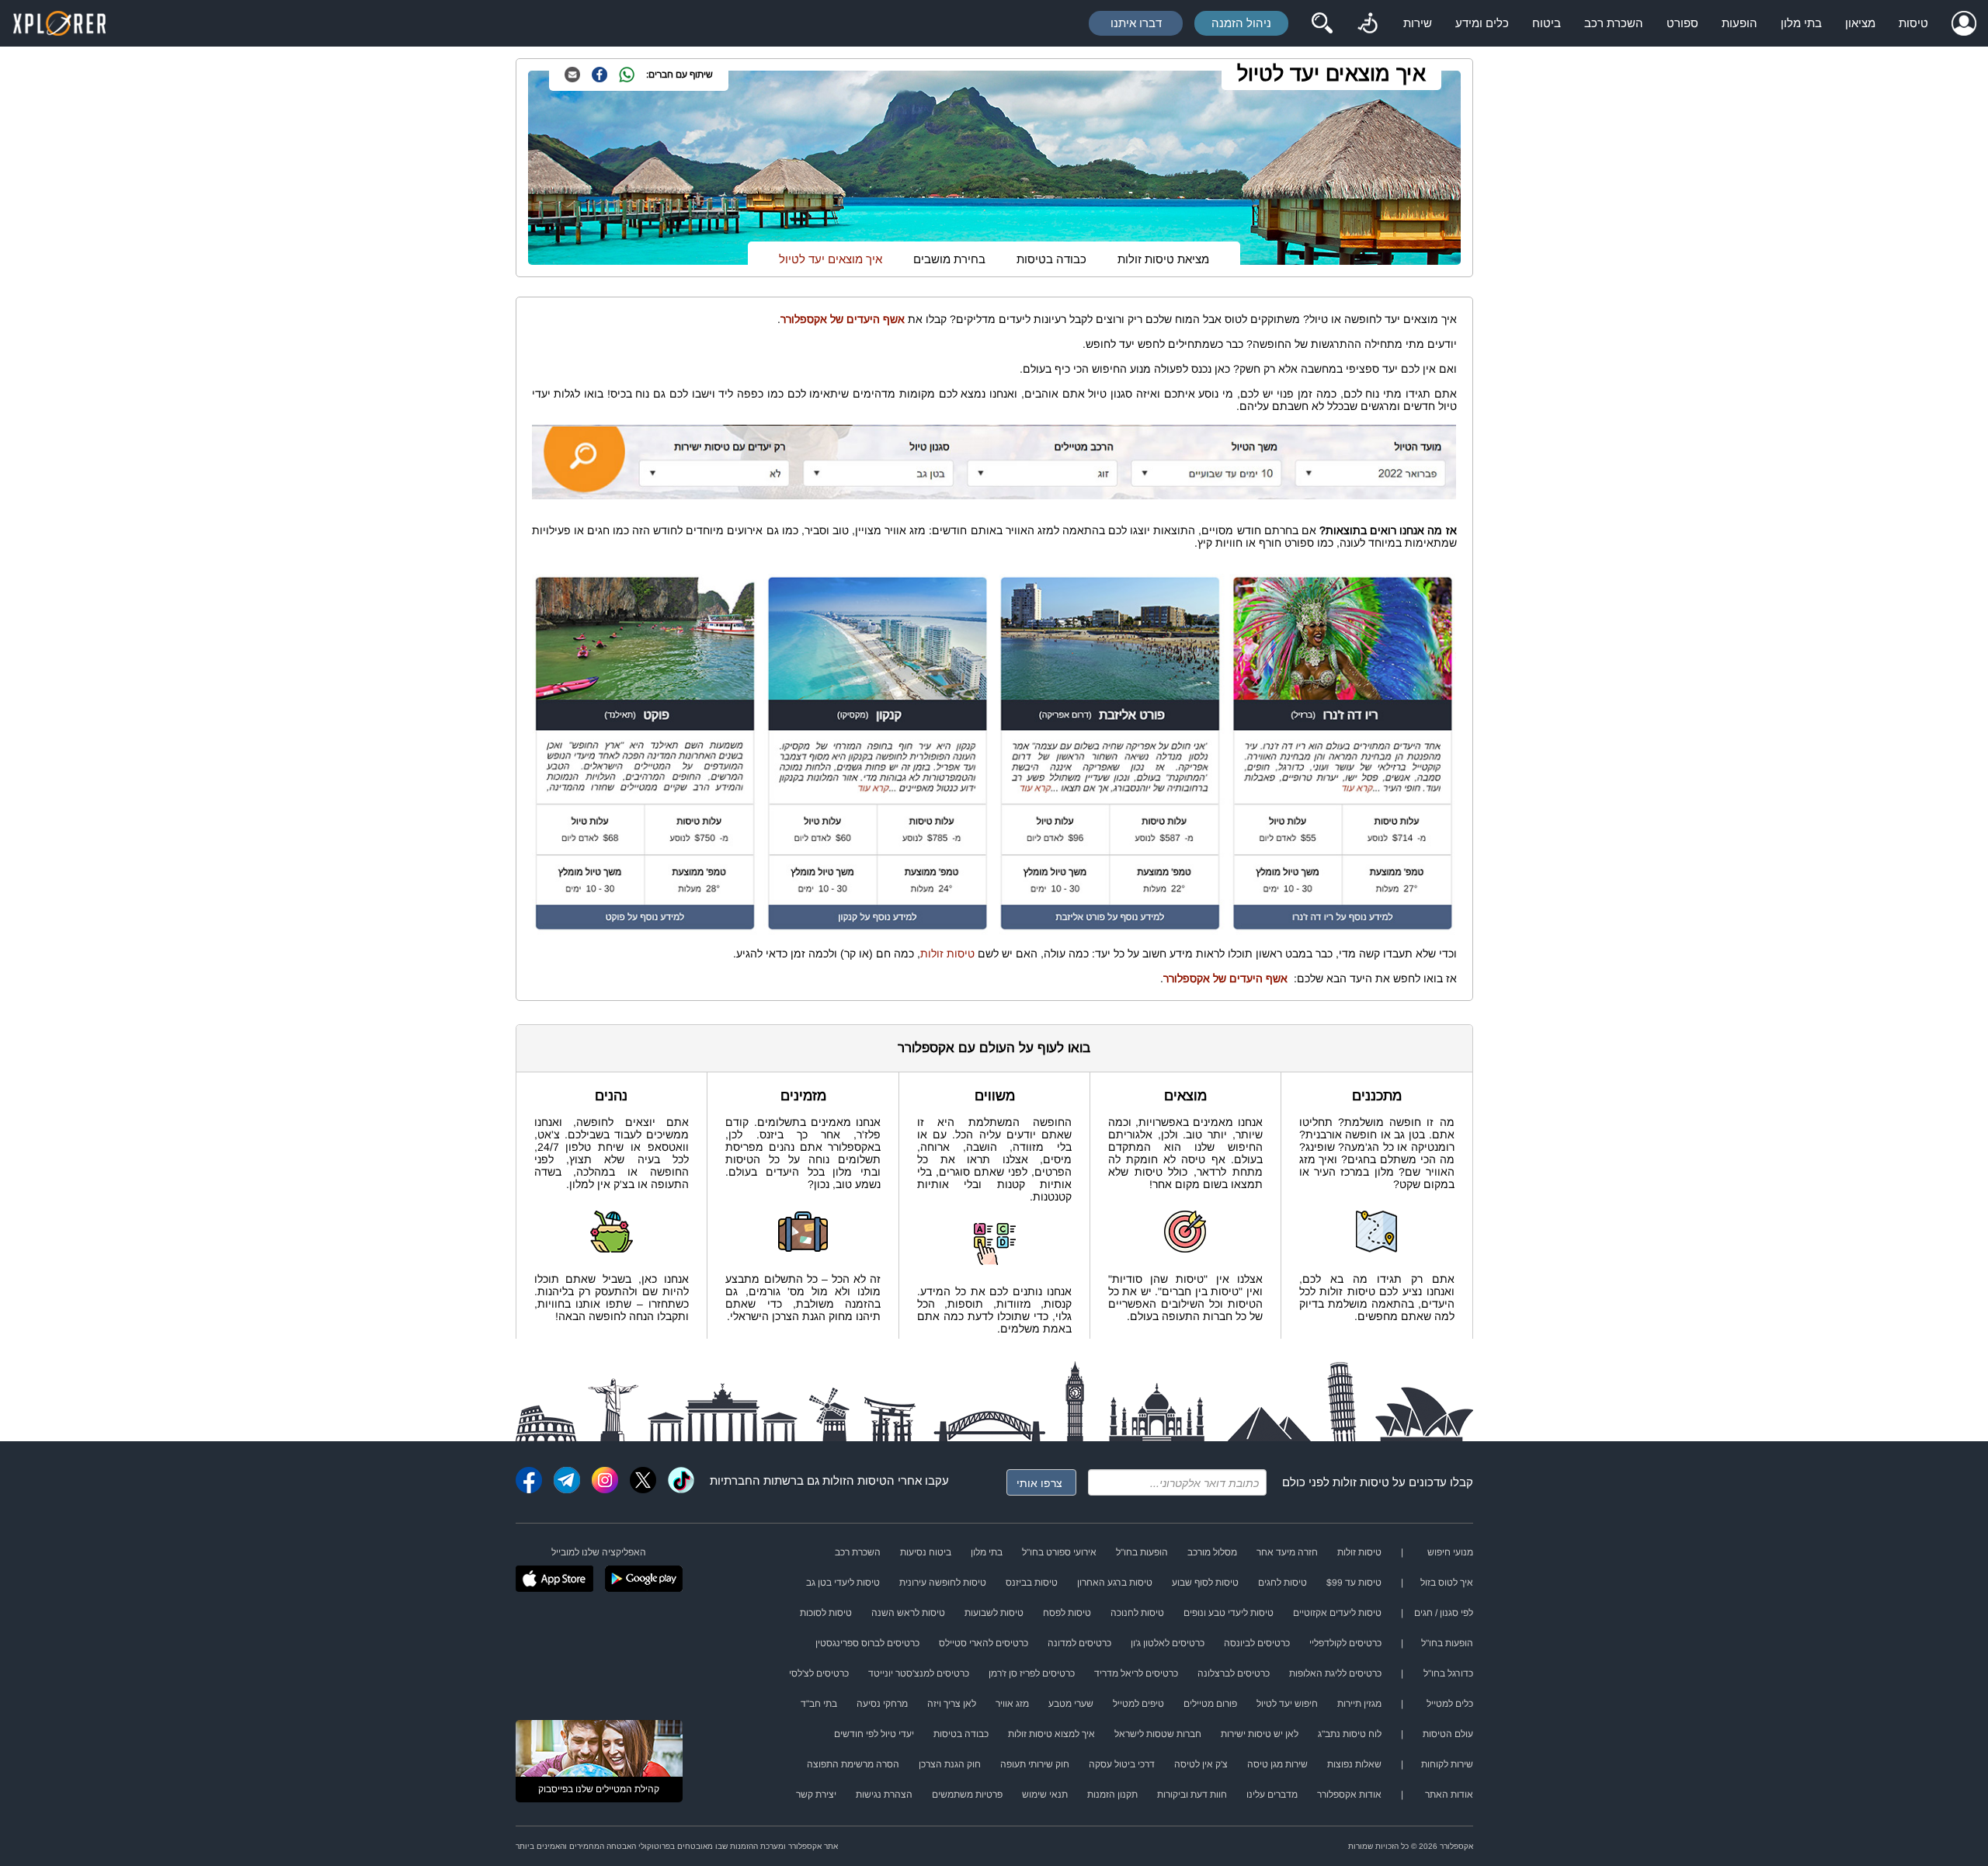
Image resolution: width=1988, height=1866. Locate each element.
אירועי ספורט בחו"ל (1059, 1552)
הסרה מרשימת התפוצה (853, 1764)
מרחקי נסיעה (882, 1704)
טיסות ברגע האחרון (1115, 1583)
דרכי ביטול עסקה (1122, 1764)
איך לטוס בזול (1447, 1583)
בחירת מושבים (949, 259)
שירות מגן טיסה (1277, 1764)
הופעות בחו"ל (1142, 1552)
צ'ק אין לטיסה (1201, 1764)
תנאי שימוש (1045, 1795)
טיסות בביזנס (1032, 1583)
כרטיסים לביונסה (1257, 1643)
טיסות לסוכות (826, 1613)
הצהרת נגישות (884, 1795)
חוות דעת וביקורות (1192, 1795)
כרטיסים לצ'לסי (819, 1673)
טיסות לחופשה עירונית (943, 1583)
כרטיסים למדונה (1079, 1643)
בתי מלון (1801, 23)
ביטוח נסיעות (926, 1552)
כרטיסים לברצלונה (1234, 1673)
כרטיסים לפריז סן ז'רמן (1032, 1673)
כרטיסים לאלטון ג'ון (1168, 1643)
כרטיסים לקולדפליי (1345, 1643)
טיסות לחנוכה (1137, 1613)
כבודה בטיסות (1051, 259)
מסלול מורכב (1212, 1552)
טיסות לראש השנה (908, 1613)
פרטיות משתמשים (967, 1795)
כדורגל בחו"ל (1448, 1673)
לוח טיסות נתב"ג (1350, 1734)
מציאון (1860, 23)
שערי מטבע (1071, 1704)
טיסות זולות (947, 954)
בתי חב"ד (819, 1704)
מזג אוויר (1012, 1704)
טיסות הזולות (855, 1480)
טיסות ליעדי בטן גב (843, 1583)
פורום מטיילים (1210, 1704)
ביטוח (1547, 23)
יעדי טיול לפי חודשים (874, 1734)
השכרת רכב (1614, 23)
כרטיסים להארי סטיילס (984, 1643)
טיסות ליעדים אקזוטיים (1337, 1613)
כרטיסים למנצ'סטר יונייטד (919, 1673)
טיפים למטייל (1138, 1704)
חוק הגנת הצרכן (950, 1764)
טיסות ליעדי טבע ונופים (1229, 1613)
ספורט (1682, 23)
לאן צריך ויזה (952, 1704)
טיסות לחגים (1282, 1583)
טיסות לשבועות (994, 1613)
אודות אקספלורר (1349, 1795)
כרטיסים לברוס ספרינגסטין (867, 1643)
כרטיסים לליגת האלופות (1335, 1673)
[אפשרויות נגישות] (1368, 23)
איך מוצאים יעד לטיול (1331, 74)
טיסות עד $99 (1354, 1583)
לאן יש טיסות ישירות (1260, 1734)
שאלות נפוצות (1354, 1764)
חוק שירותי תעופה (1035, 1764)
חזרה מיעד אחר (1287, 1552)
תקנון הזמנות (1112, 1795)
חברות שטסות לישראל (1158, 1734)
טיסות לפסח (1067, 1613)
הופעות (1739, 23)
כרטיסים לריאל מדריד (1136, 1673)
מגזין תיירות (1359, 1704)
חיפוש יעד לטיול (1287, 1704)
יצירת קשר (816, 1795)
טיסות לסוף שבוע (1205, 1583)
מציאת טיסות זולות (1163, 259)
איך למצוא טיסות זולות (1051, 1734)
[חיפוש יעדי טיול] (1322, 23)
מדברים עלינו (1272, 1795)
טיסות (1913, 23)
